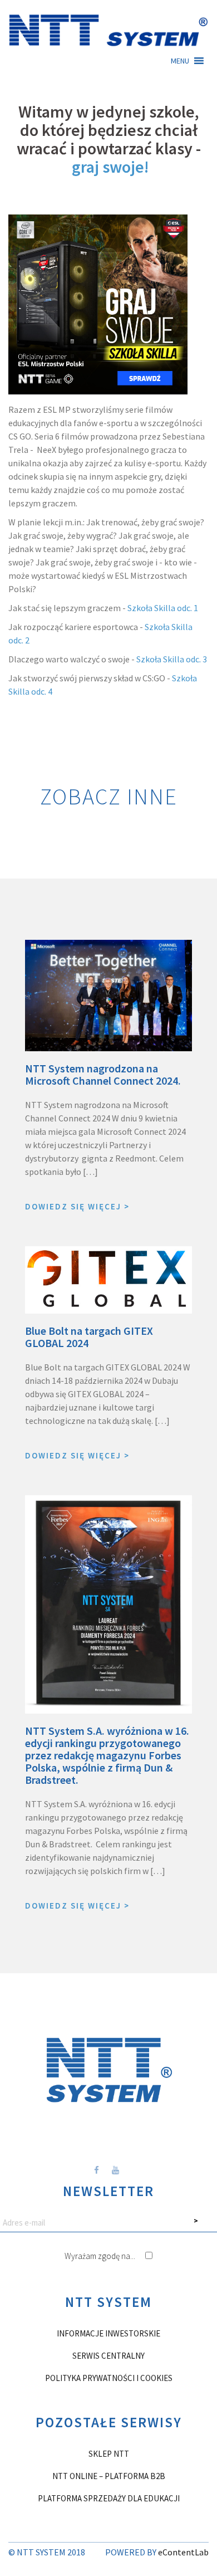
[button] (180, 61)
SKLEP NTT (109, 2454)
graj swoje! (110, 167)
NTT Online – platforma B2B (109, 2476)
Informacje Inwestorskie (108, 2333)
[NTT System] (108, 29)
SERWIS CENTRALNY (108, 2356)
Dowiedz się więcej (77, 1206)
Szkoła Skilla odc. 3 (172, 659)
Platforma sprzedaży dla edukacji (109, 2498)
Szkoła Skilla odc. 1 (164, 608)
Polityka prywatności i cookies (109, 2378)
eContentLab (183, 2552)
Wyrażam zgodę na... (101, 2256)
